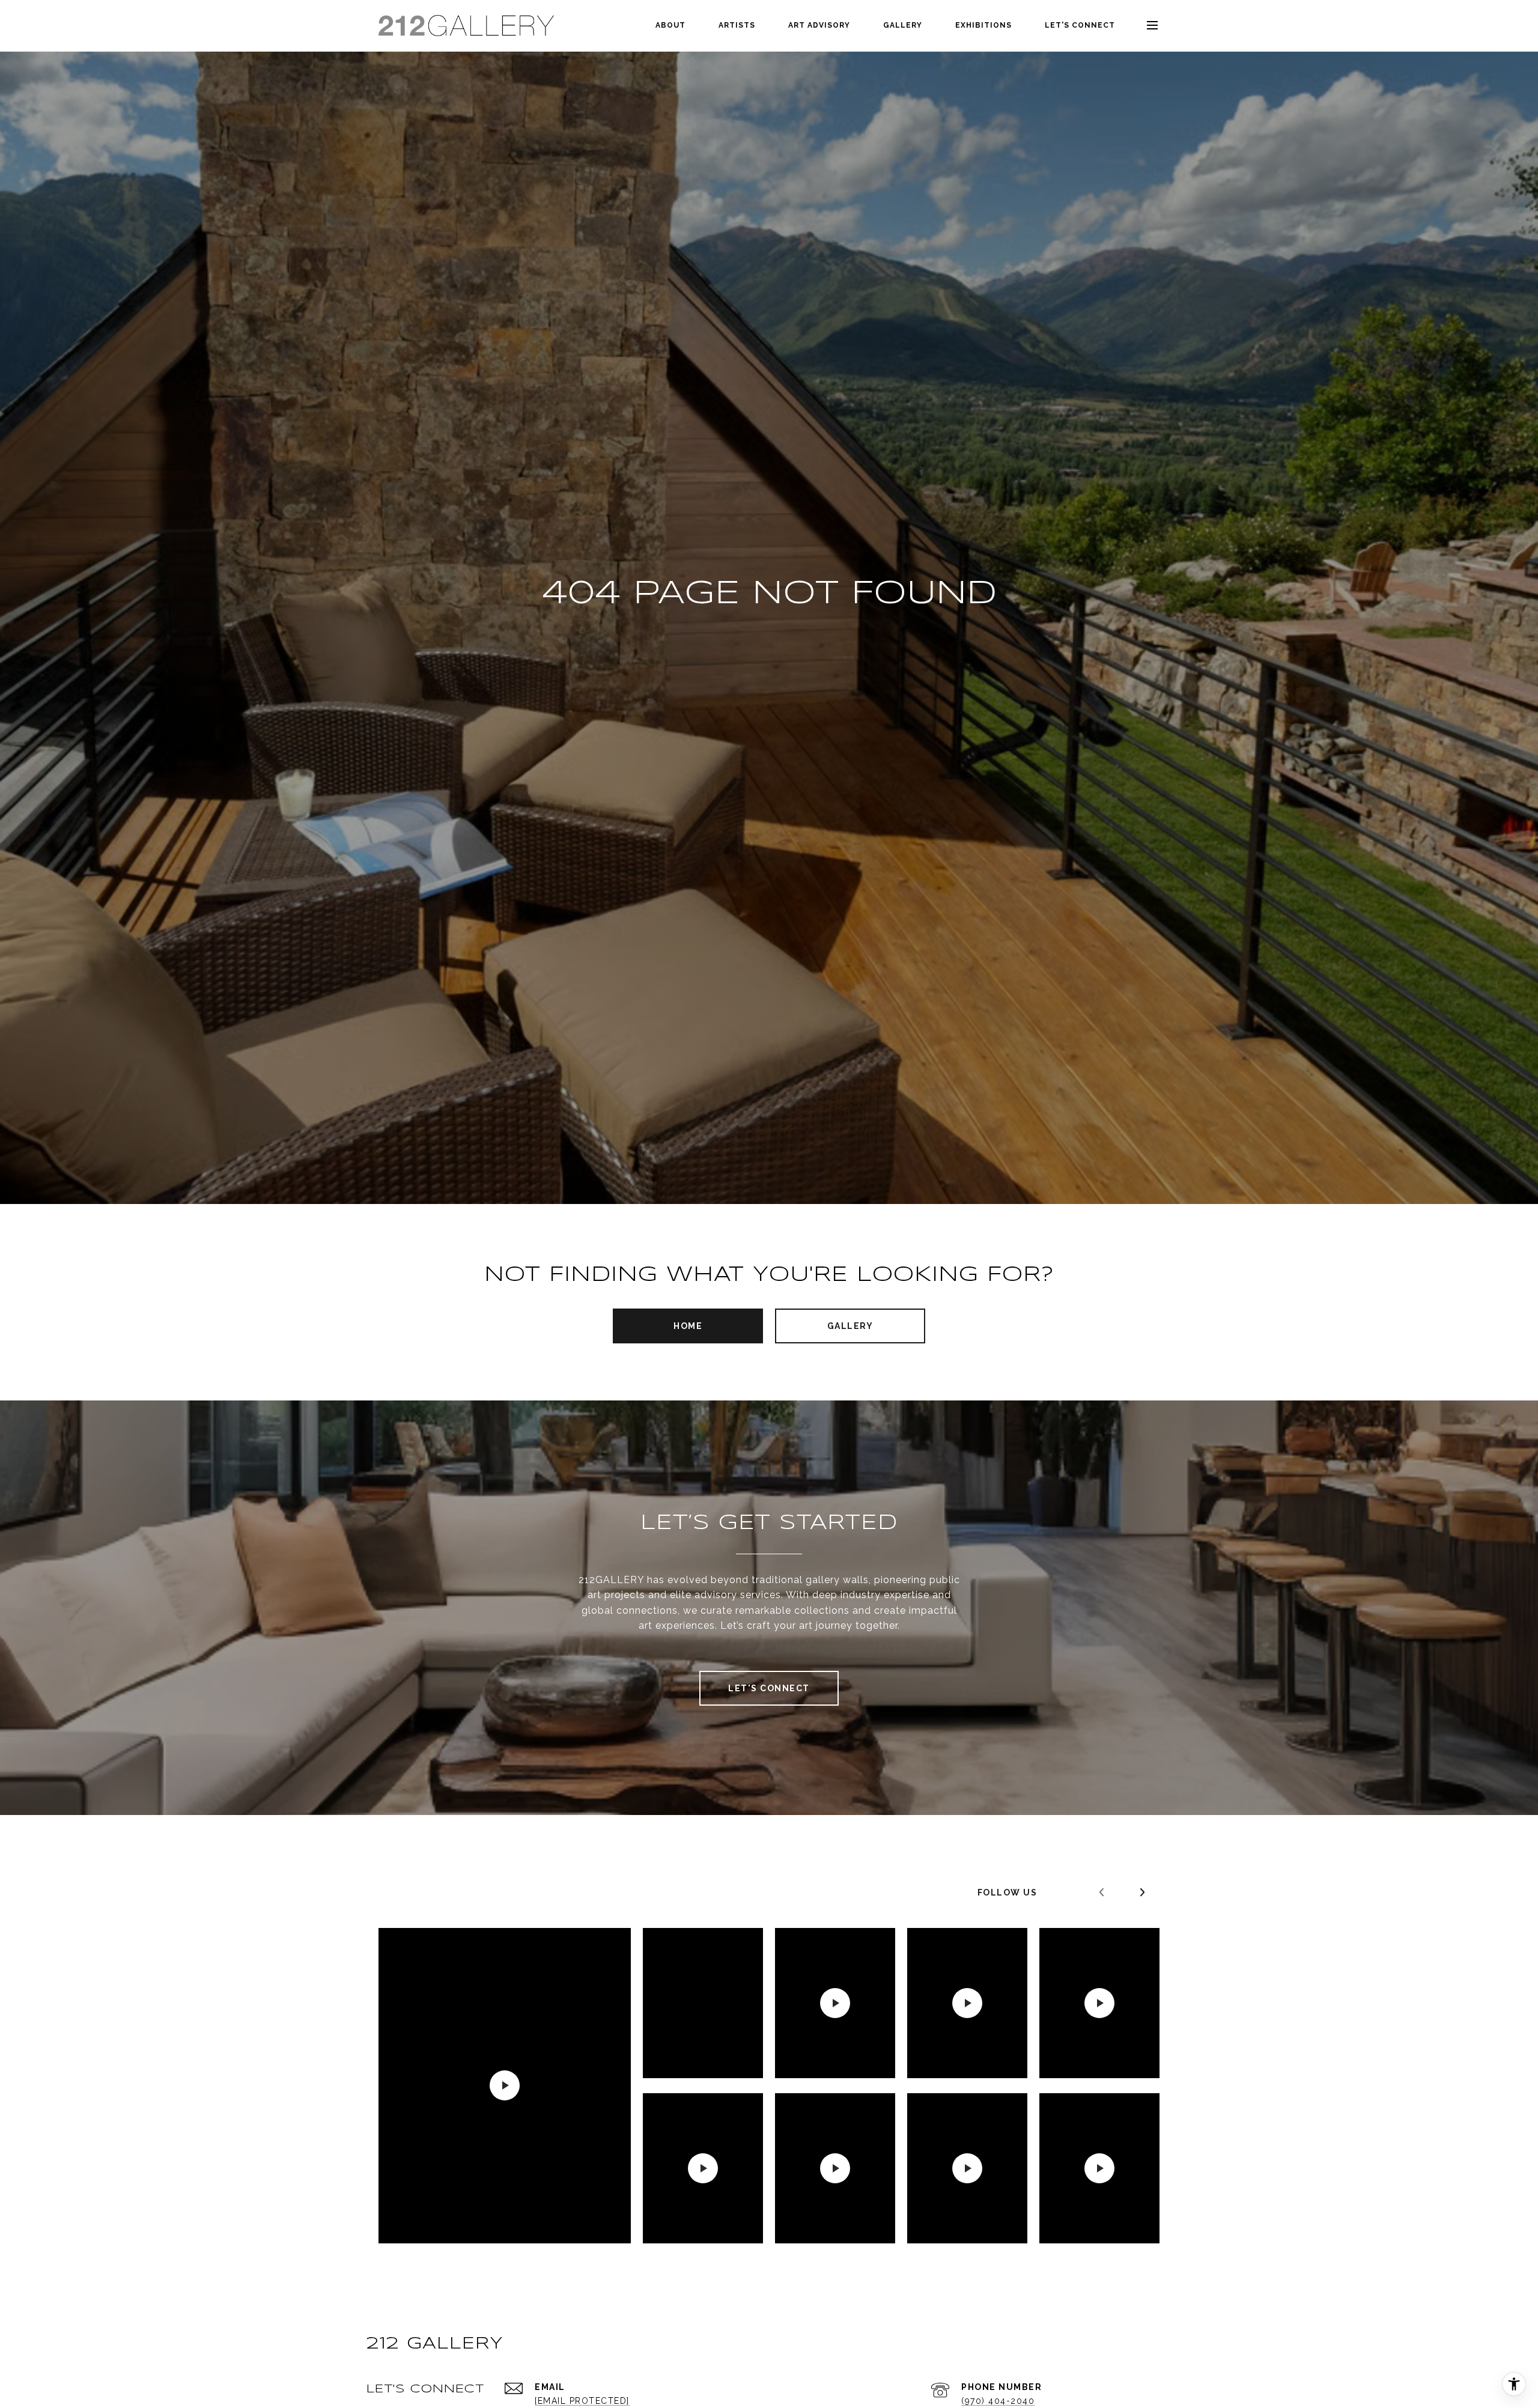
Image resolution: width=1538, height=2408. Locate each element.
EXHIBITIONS (983, 25)
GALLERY (903, 25)
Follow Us (1008, 1893)
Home (688, 1326)
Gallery (850, 1326)
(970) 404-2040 (998, 2401)
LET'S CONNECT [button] (769, 1688)
